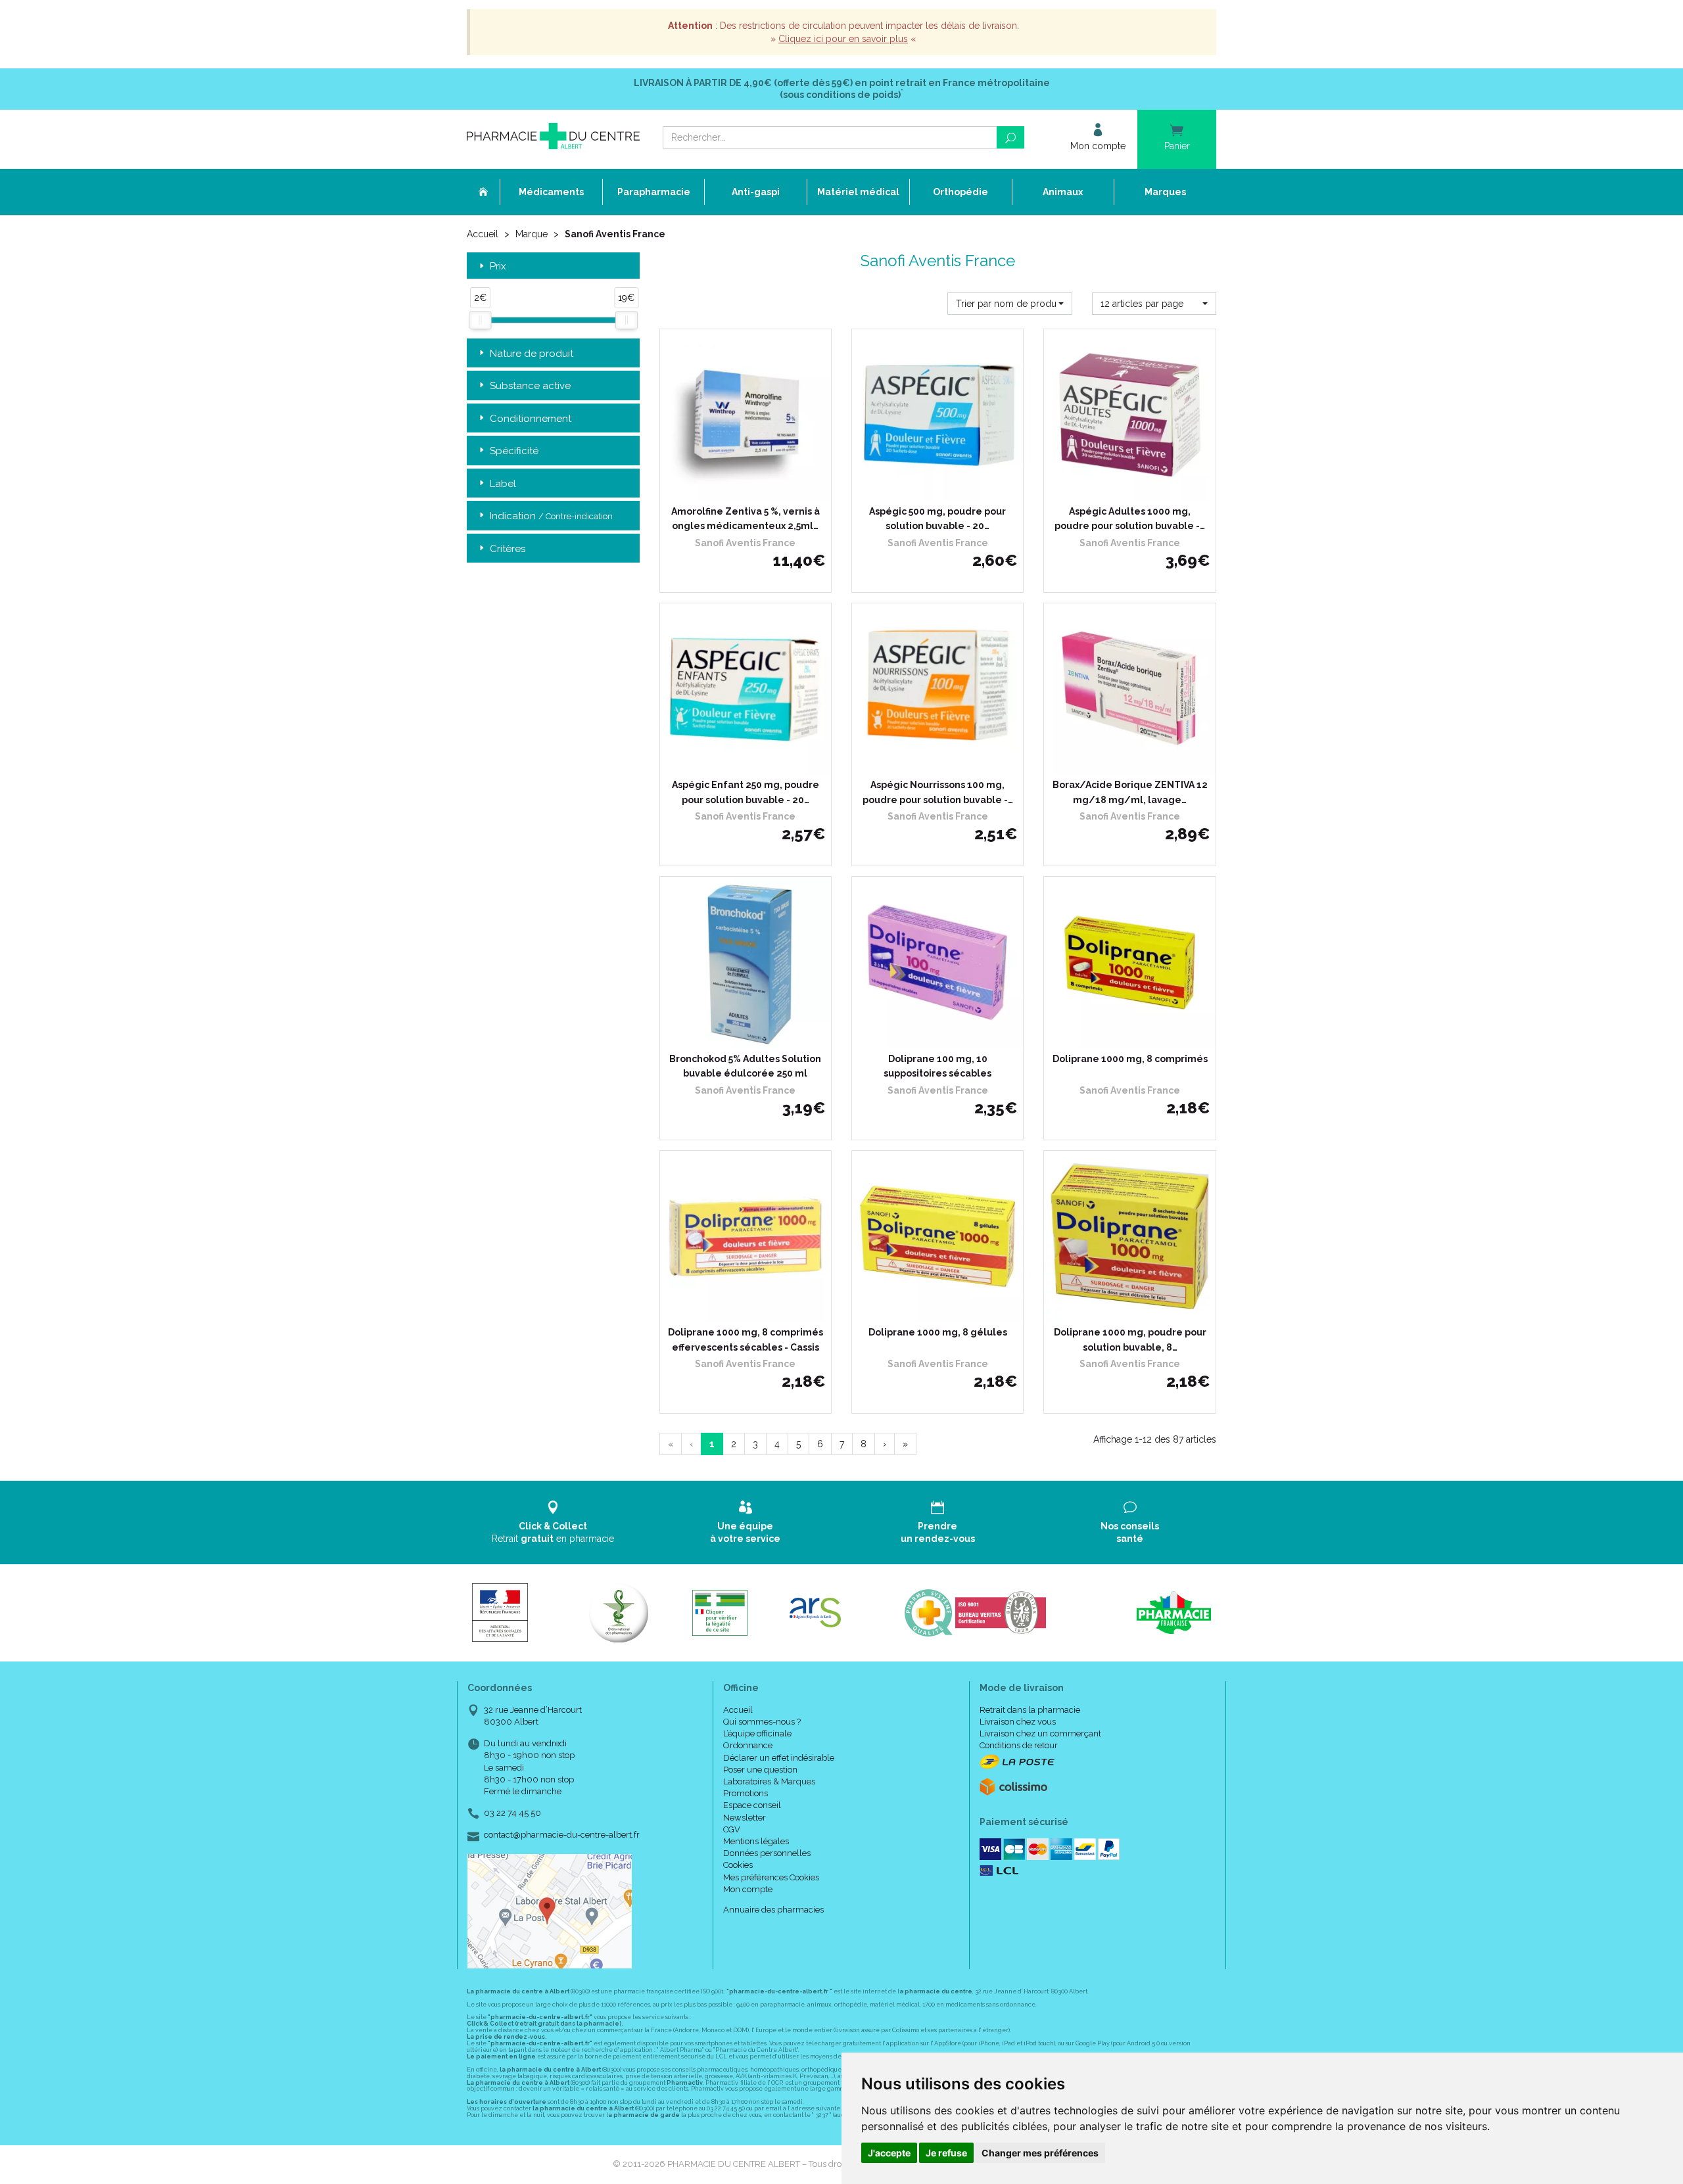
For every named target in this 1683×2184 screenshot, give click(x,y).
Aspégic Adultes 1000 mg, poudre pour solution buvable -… (1130, 519)
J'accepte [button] (889, 2153)
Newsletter (745, 1818)
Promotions (746, 1793)
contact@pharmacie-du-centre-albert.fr (562, 1835)
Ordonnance (748, 1745)
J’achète (753, 488)
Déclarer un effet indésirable (779, 1758)
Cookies (738, 1865)
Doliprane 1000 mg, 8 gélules (938, 1332)
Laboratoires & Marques (769, 1781)
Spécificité (514, 451)
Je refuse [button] (946, 2153)
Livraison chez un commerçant (1040, 1733)
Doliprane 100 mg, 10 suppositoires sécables (937, 1066)
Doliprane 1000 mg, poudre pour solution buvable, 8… (1130, 1339)
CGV (732, 1829)
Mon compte (748, 1889)
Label (503, 484)
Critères (508, 549)
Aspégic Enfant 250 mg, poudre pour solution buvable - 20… (746, 792)
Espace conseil (752, 1805)
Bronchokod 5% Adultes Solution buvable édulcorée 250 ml (745, 1066)
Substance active (530, 386)
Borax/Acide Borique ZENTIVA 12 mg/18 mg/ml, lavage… (1130, 792)
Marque (532, 234)
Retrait (553, 1532)
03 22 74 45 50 (512, 1813)
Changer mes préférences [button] (1040, 2153)
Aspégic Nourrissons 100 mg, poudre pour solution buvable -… (938, 792)
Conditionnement (531, 419)
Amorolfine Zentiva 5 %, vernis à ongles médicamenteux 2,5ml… (746, 519)
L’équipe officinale (757, 1733)
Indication (551, 516)
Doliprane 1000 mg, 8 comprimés (1130, 1059)
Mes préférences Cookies (771, 1877)
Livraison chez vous (1018, 1722)
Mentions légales (756, 1841)
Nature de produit (532, 354)
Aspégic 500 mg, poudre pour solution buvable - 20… (937, 519)
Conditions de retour (1019, 1745)
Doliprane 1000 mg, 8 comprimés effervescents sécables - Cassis (746, 1339)
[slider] (480, 320)
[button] (1009, 304)
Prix (498, 267)
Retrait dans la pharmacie (1030, 1710)
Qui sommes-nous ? (762, 1722)
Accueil (483, 234)
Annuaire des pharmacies (773, 1910)
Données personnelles (767, 1853)
